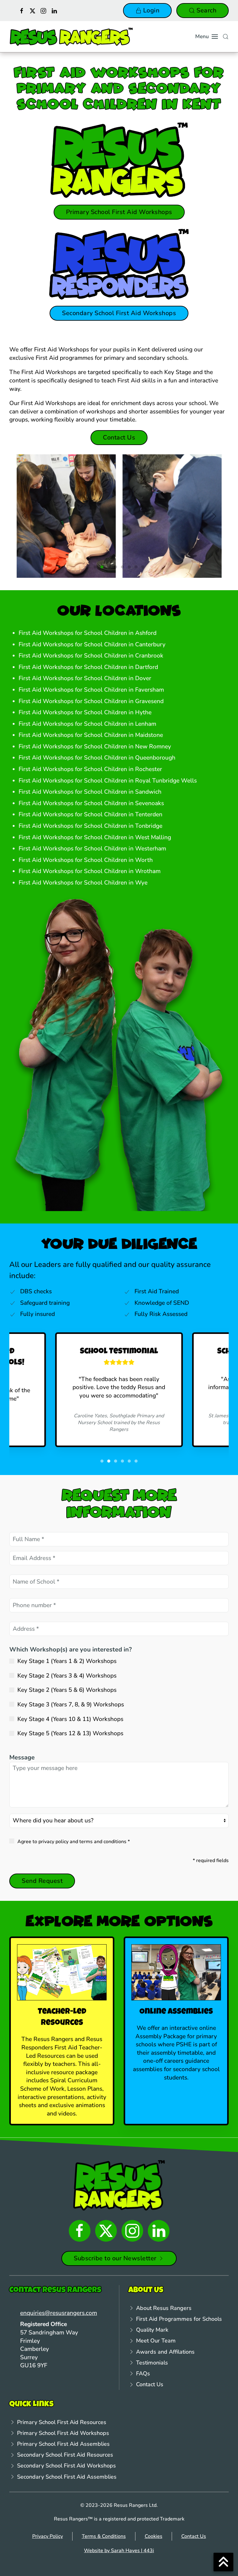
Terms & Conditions (104, 2536)
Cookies (154, 2536)
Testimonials (152, 2363)
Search (206, 10)
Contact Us (119, 437)
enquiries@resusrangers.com (59, 2313)
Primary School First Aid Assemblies (63, 2444)
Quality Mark (152, 2330)
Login (151, 10)
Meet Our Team (156, 2341)
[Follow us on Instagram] (43, 10)
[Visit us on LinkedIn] (54, 10)
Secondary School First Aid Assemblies (67, 2477)
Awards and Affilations (165, 2352)
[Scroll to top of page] (223, 2562)
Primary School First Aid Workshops (119, 212)
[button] (207, 37)
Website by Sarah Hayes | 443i (119, 2551)
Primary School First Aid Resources (62, 2422)
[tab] (95, 567)
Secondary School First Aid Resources (65, 2455)
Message (22, 1757)
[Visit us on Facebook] (22, 10)
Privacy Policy (48, 2536)
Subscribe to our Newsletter (115, 2258)
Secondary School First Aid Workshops (119, 313)
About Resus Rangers (164, 2308)
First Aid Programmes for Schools (179, 2319)
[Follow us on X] (33, 10)
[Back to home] (71, 37)
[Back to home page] (119, 2185)
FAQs (143, 2373)
